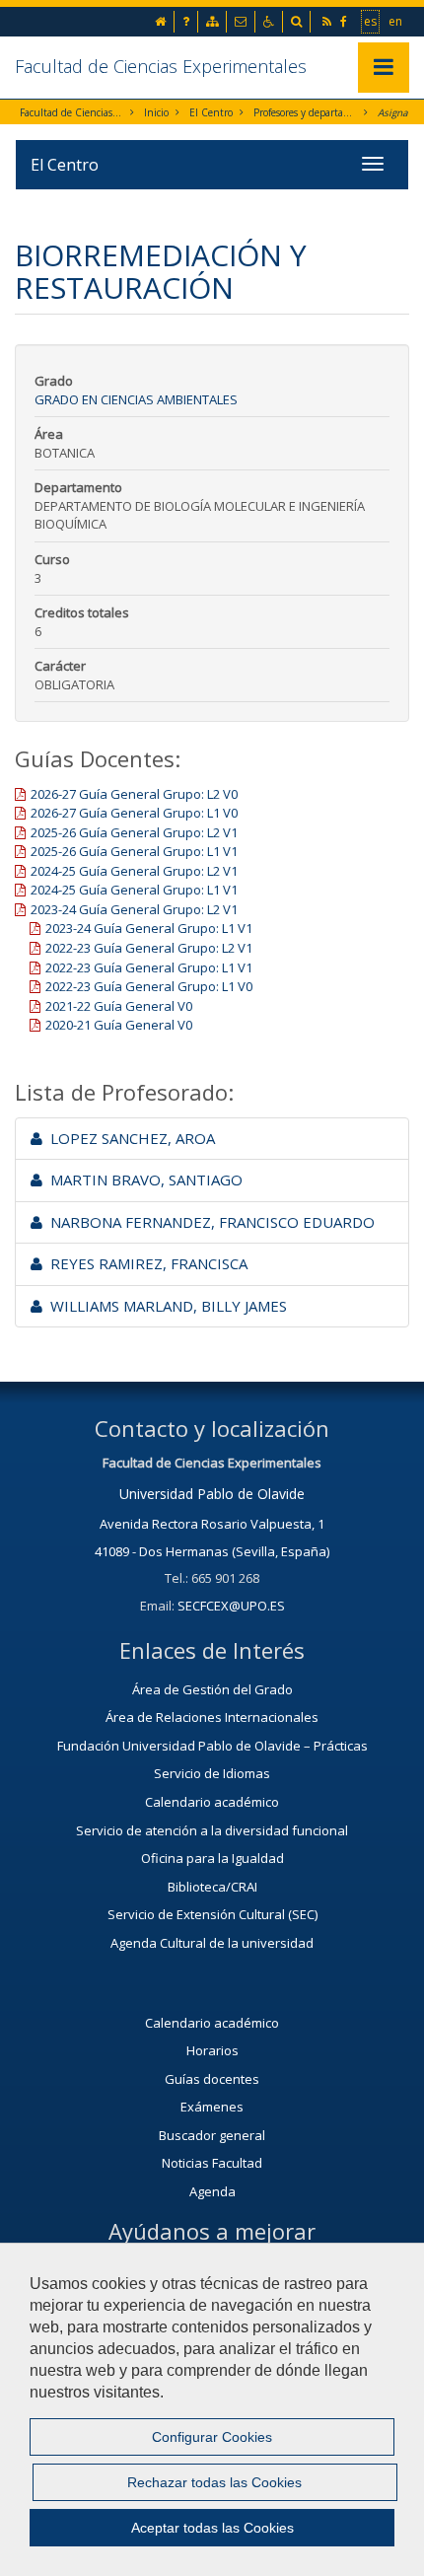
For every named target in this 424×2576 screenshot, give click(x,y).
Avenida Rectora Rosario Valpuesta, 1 (212, 1524)
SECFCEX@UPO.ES (231, 1606)
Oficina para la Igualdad (212, 1858)
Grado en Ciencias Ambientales (136, 399)
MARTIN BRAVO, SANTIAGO (142, 1180)
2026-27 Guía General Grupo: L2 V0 (134, 794)
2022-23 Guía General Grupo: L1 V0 (149, 986)
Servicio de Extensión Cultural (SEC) (212, 1914)
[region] (212, 2409)
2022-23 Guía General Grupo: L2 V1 (149, 948)
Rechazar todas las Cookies (214, 2482)
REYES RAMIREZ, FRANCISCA (145, 1263)
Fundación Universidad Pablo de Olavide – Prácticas (212, 1746)
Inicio (156, 112)
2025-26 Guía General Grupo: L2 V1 (134, 832)
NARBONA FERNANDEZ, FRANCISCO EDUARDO (209, 1222)
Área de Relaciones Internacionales (212, 1717)
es (371, 21)
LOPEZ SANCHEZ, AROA (129, 1138)
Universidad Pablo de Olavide (212, 1494)
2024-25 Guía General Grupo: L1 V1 (134, 890)
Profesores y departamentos (305, 112)
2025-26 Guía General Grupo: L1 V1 (134, 851)
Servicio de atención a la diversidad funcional (212, 1830)
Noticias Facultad (212, 2163)
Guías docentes (212, 2079)
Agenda (212, 2191)
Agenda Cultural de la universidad (212, 1943)
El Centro (211, 112)
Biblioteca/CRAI (212, 1887)
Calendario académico (212, 1802)
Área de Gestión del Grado (212, 1689)
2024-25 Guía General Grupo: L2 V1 (134, 871)
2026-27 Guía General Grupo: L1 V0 (134, 813)
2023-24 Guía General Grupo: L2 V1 (134, 909)
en (396, 21)
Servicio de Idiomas (212, 1773)
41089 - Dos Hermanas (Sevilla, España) (212, 1551)
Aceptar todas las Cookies (212, 2528)
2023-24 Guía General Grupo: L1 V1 (149, 928)
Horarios (212, 2050)
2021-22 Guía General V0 (119, 1006)
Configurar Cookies (212, 2437)
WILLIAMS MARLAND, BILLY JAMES (165, 1306)
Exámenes (212, 2107)
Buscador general (212, 2135)
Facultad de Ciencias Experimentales (161, 66)
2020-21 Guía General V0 (119, 1025)
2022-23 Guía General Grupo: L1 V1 (149, 967)
